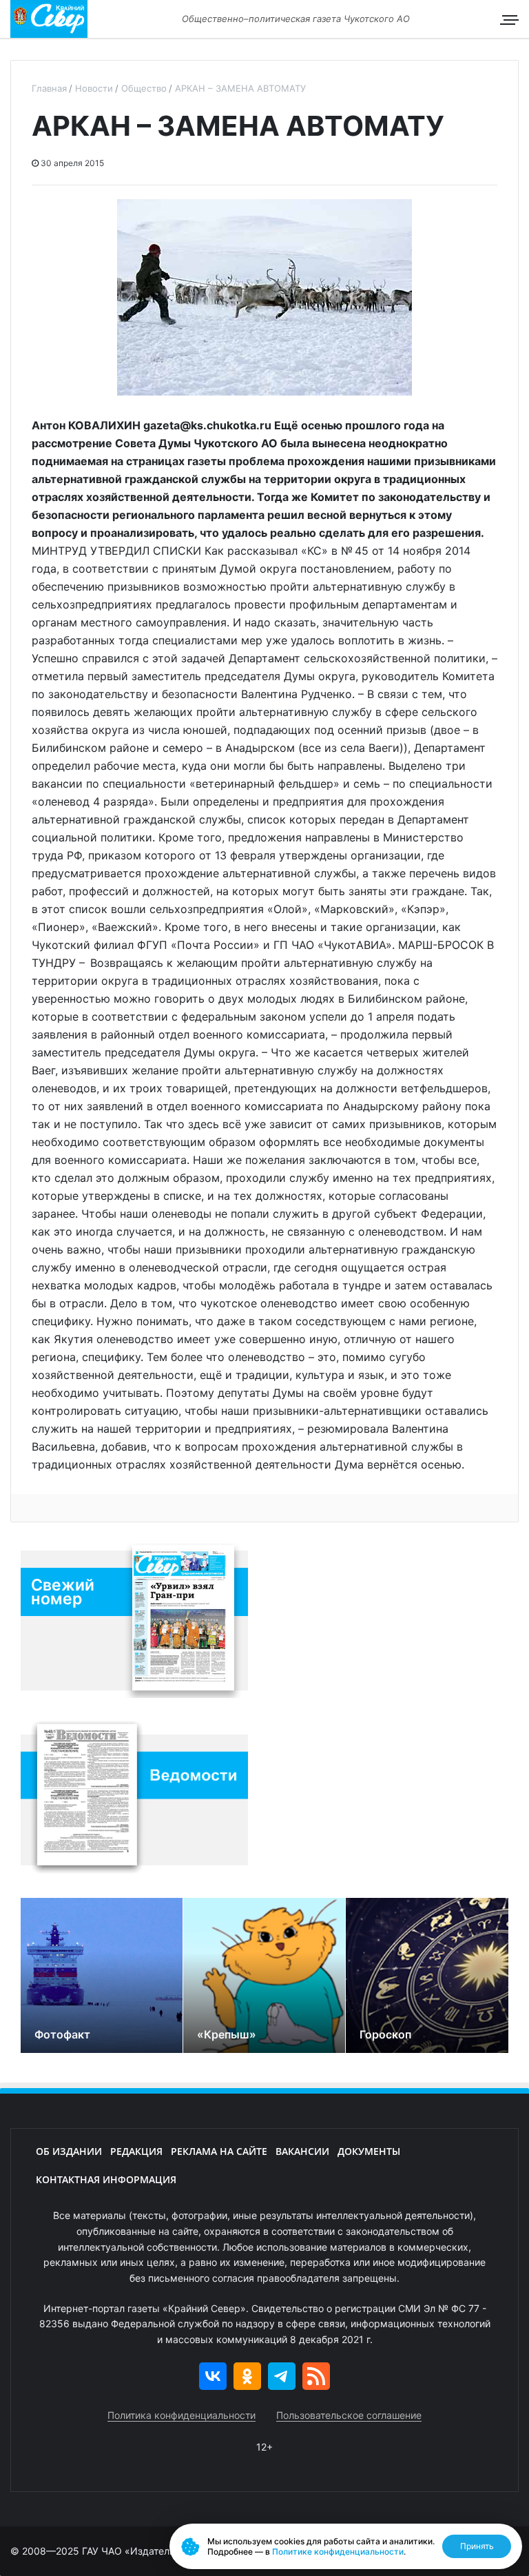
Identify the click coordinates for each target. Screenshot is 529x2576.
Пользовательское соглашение (349, 2415)
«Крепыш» (227, 2034)
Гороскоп (385, 2034)
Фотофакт (62, 2034)
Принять (477, 2546)
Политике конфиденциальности (338, 2552)
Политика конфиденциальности (181, 2415)
